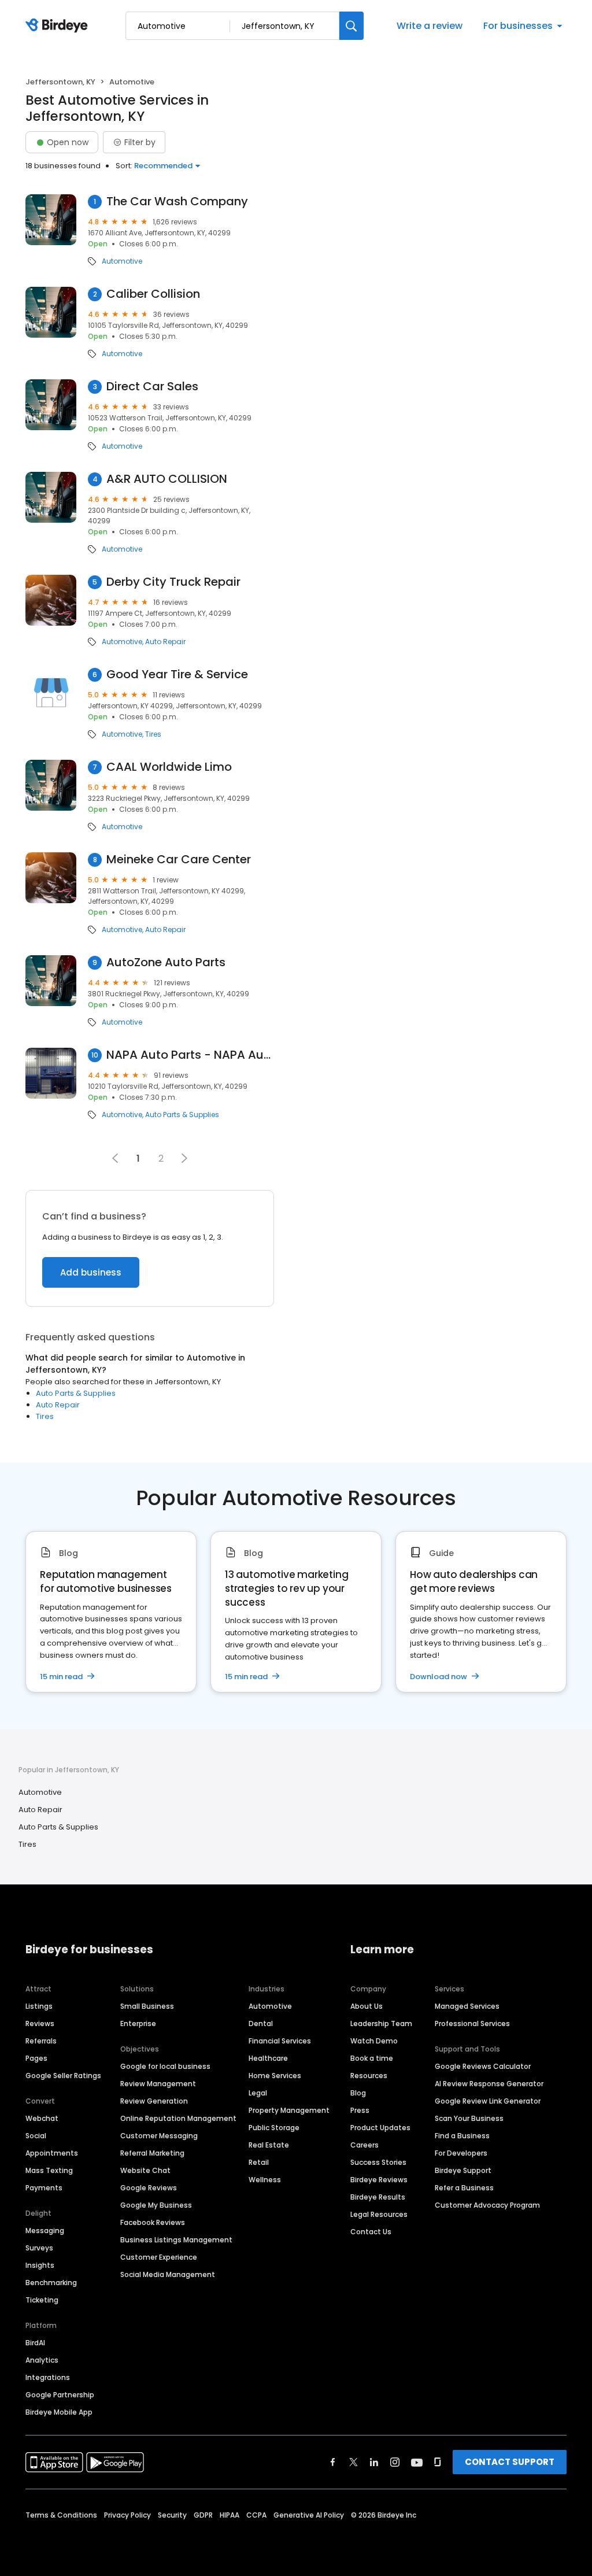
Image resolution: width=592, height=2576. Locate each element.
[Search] (351, 26)
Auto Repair (165, 642)
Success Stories (378, 2162)
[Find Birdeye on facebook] (333, 2462)
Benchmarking (51, 2283)
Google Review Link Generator (488, 2101)
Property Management (289, 2110)
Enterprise (138, 2024)
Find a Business (462, 2136)
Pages (36, 2058)
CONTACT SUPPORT (510, 2462)
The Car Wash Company (177, 202)
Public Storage (274, 2128)
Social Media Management (168, 2274)
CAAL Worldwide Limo (169, 767)
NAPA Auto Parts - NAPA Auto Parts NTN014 (190, 1055)
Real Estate (269, 2145)
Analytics (42, 2360)
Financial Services (280, 2041)
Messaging (45, 2231)
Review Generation (154, 2101)
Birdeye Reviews (379, 2180)
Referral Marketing (152, 2153)
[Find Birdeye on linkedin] (374, 2462)
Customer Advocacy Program (487, 2205)
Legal (258, 2093)
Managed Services (467, 2006)
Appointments (52, 2153)
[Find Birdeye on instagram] (395, 2462)
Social (36, 2136)
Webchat (42, 2118)
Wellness (265, 2180)
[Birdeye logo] (59, 26)
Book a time (372, 2058)
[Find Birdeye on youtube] (417, 2462)
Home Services (275, 2076)
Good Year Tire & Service (177, 675)
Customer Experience (159, 2257)
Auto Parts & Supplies (182, 1115)
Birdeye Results (378, 2197)
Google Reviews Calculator (483, 2066)
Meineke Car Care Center (179, 860)
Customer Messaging (159, 2136)
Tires (153, 734)
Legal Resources (379, 2214)
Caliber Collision (153, 294)
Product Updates (380, 2128)
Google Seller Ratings (63, 2076)
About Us (367, 2006)
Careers (365, 2145)
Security (172, 2515)
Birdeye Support (463, 2170)
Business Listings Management (176, 2240)
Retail (259, 2162)
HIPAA (230, 2515)
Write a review (430, 26)
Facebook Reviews (153, 2222)
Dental (261, 2024)
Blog (358, 2093)
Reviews (40, 2024)
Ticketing (42, 2300)
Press (360, 2110)
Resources (369, 2076)
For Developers (461, 2153)
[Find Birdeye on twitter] (354, 2462)
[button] (184, 1158)
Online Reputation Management (178, 2118)
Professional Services (472, 2024)
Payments (44, 2188)
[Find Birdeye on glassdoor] (438, 2462)
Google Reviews (149, 2188)
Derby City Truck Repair (173, 582)
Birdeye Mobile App (59, 2412)
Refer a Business (464, 2188)
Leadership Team (381, 2024)
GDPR (203, 2515)
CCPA (256, 2515)
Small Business (147, 2006)
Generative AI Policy (309, 2515)
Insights (40, 2265)
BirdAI (35, 2343)
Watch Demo (374, 2041)
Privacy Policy (127, 2515)
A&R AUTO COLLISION (167, 479)
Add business (91, 1272)
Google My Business (156, 2205)
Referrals (41, 2041)
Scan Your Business (469, 2118)
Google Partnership (60, 2395)
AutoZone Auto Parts (166, 962)
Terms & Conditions (61, 2515)
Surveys (39, 2248)
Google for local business (165, 2066)
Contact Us (371, 2232)
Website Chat (145, 2170)
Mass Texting (49, 2170)
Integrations (48, 2377)
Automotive (122, 261)
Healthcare (268, 2058)
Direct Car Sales (152, 387)
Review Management (158, 2084)
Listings (39, 2006)
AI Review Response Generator (489, 2084)
